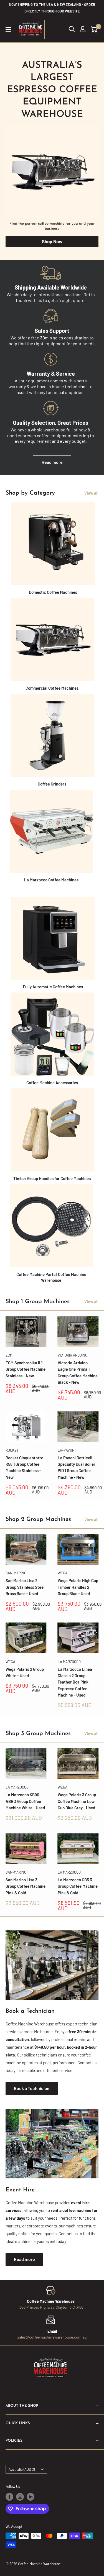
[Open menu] (8, 29)
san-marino (16, 1573)
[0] (94, 29)
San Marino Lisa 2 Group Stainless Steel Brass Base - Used (25, 1587)
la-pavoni (67, 1450)
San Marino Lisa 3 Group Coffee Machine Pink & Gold (26, 1886)
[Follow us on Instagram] (20, 2497)
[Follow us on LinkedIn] (31, 2497)
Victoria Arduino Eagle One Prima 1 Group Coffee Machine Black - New (78, 1372)
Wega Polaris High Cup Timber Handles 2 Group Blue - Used (78, 1587)
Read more (52, 462)
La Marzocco (69, 1662)
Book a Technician (32, 2088)
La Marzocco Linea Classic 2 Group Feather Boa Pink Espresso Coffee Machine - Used (75, 1682)
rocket (12, 1450)
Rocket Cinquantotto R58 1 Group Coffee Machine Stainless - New (24, 1467)
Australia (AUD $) (22, 2469)
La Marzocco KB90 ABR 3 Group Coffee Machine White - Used (25, 1801)
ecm (9, 1355)
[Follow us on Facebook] (9, 2497)
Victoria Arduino (73, 1355)
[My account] (83, 29)
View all (91, 493)
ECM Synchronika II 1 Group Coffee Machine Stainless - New (26, 1369)
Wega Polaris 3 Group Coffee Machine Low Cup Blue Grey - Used (77, 1801)
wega (63, 1573)
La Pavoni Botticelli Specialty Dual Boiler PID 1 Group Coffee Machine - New (77, 1467)
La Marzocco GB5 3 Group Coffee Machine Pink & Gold (78, 1886)
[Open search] (72, 29)
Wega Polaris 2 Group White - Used (25, 1672)
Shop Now (52, 241)
